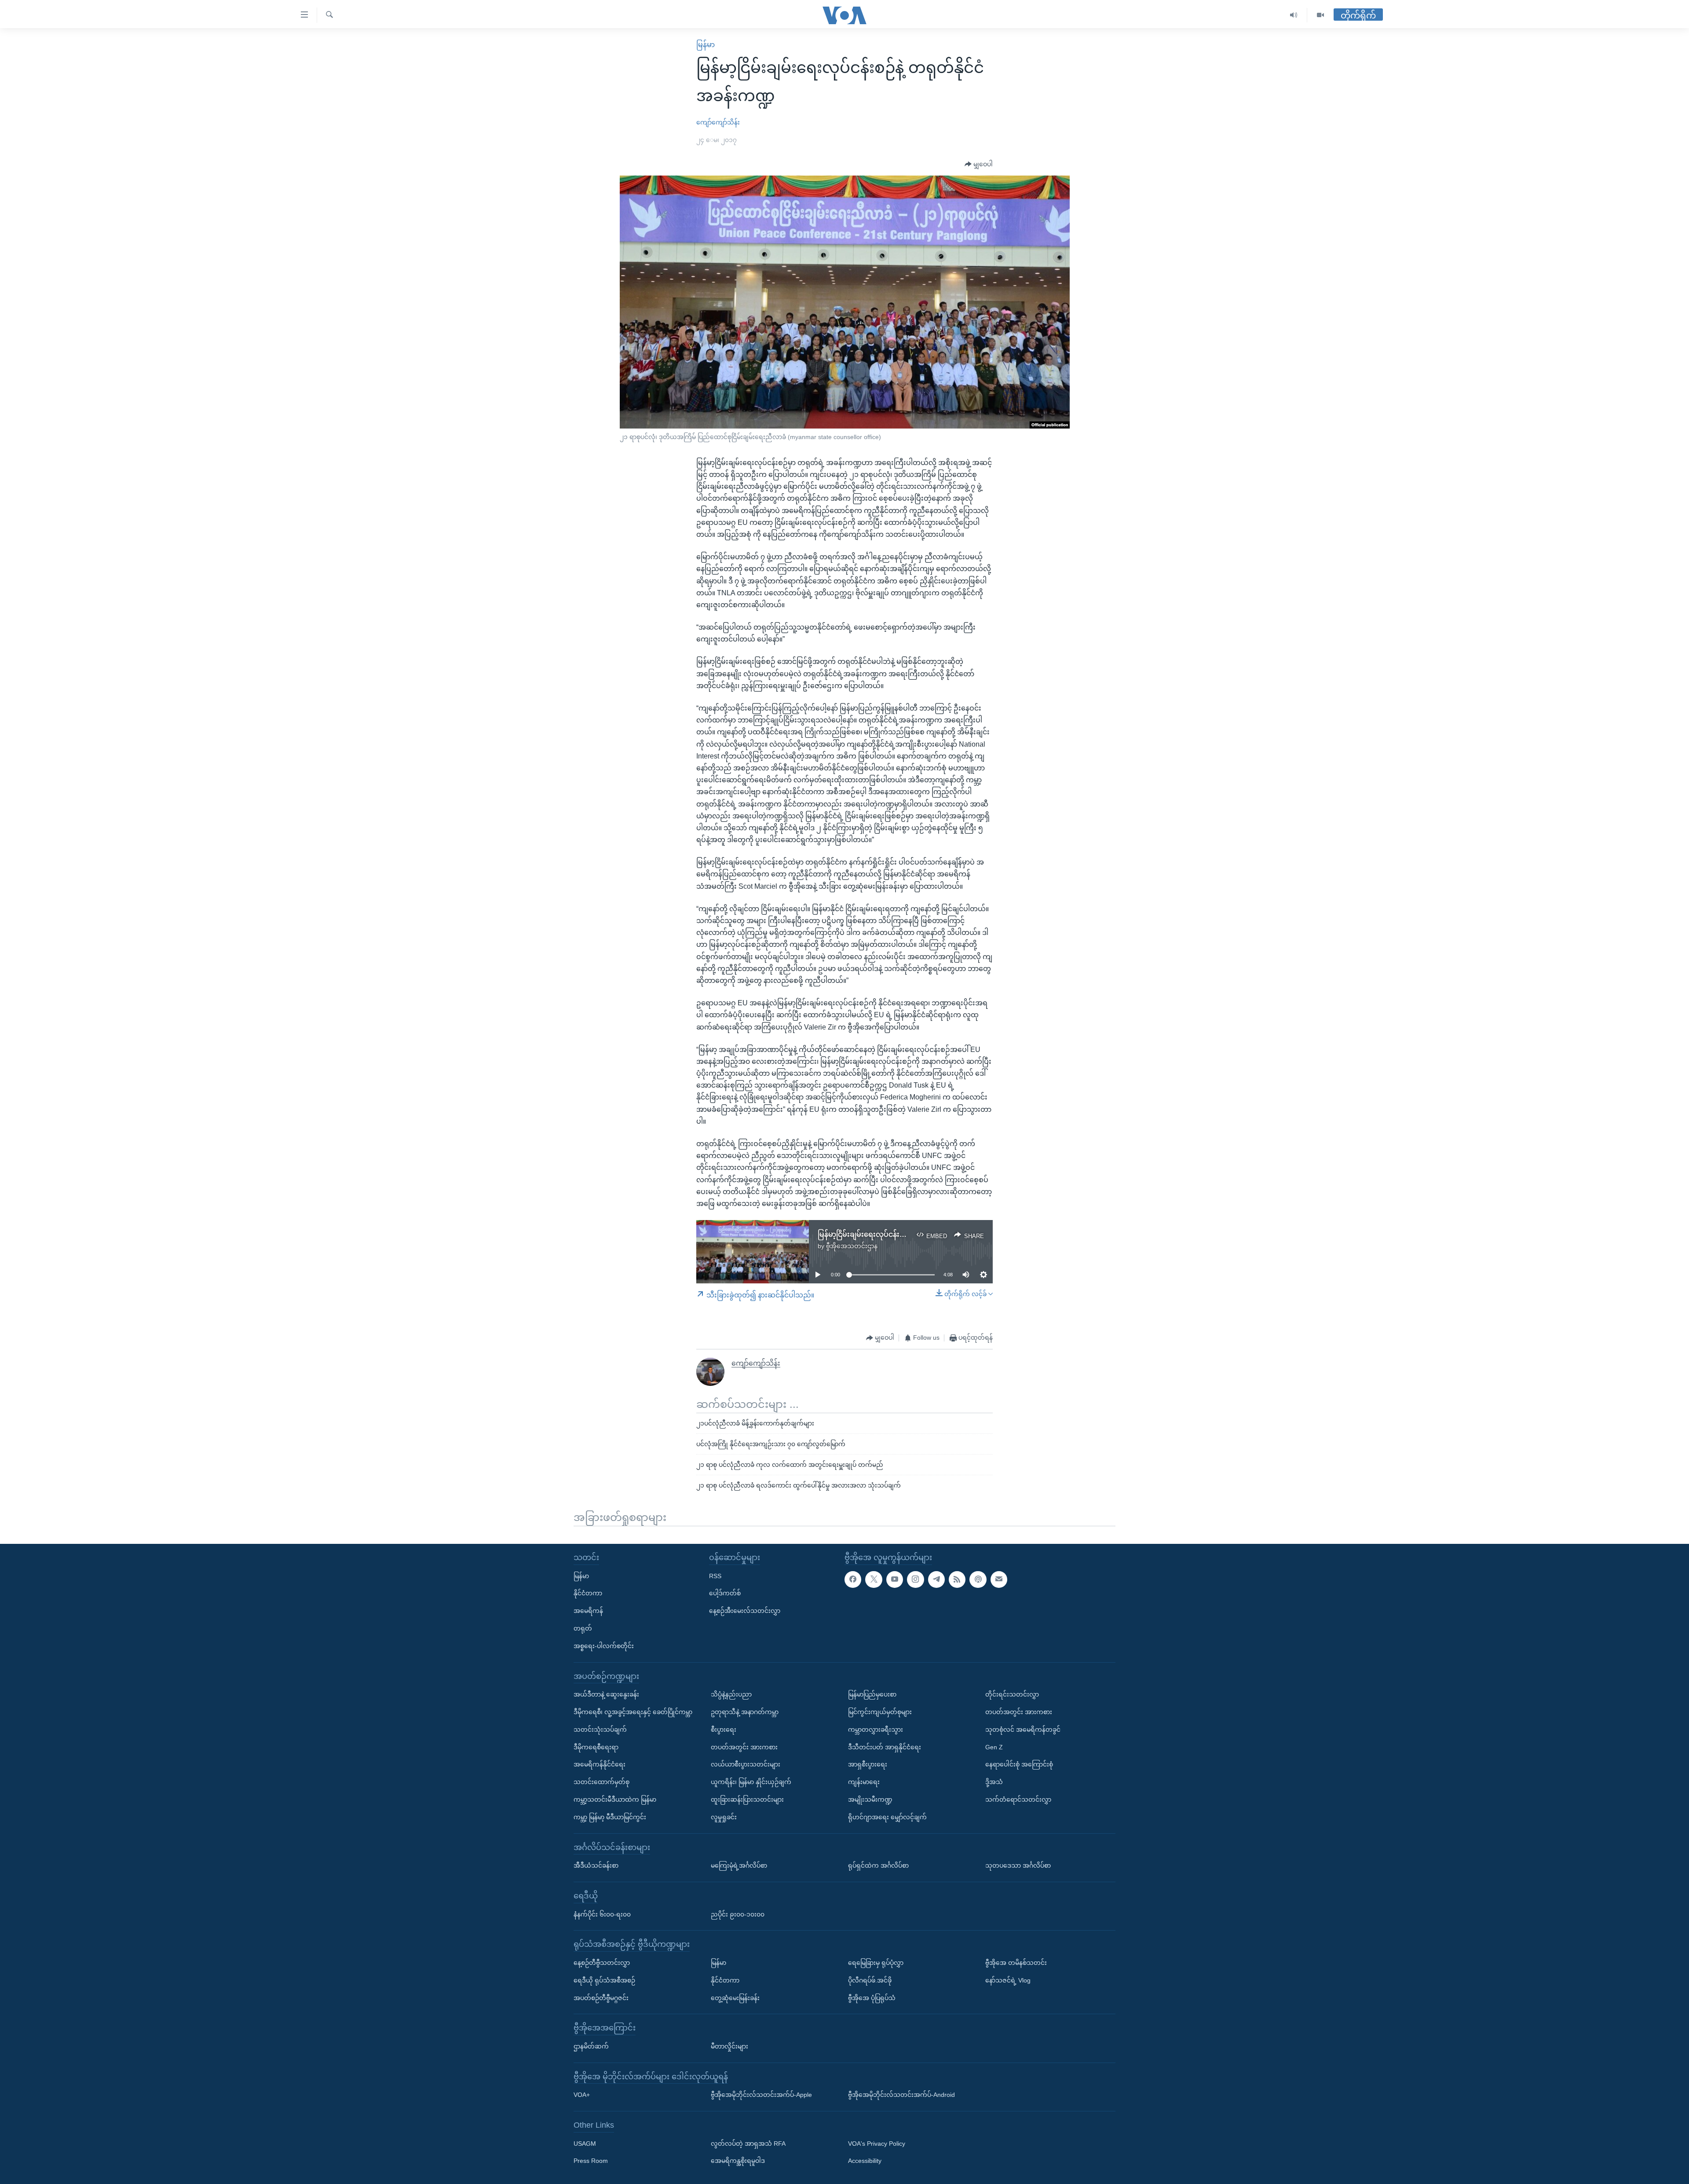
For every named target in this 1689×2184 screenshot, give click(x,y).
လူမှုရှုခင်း (724, 1817)
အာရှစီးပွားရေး (868, 1764)
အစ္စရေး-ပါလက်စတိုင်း (604, 1646)
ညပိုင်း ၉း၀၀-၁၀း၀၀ (738, 1914)
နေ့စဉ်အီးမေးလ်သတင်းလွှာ (745, 1611)
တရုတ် (583, 1628)
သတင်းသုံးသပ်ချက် (600, 1730)
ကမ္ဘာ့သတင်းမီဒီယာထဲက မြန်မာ (615, 1799)
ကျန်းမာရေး (864, 1782)
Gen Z (994, 1747)
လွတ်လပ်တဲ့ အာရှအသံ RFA (748, 2144)
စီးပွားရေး (724, 1730)
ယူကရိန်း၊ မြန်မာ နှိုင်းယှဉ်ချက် (751, 1782)
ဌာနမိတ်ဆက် (591, 2046)
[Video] (1320, 15)
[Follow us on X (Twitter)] (874, 1579)
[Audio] (1294, 15)
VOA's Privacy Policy (877, 2144)
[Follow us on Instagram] (915, 1579)
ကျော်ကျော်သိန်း (718, 122)
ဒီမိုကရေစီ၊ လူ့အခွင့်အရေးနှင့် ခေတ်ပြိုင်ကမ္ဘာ (633, 1712)
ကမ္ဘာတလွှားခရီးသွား (876, 1730)
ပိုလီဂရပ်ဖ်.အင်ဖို (870, 1980)
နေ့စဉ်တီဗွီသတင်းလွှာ (602, 1963)
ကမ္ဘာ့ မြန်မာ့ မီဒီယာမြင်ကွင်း (610, 1817)
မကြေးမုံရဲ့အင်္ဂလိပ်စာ (739, 1865)
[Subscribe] (999, 1579)
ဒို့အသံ (994, 1782)
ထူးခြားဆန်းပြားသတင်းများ (747, 1799)
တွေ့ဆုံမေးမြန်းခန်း (735, 1997)
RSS (715, 1576)
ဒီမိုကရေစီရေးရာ (596, 1747)
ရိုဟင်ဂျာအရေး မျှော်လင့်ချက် (887, 1817)
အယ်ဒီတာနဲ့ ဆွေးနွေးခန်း (606, 1694)
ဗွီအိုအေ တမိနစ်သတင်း (1016, 1963)
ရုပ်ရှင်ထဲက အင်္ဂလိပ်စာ (878, 1865)
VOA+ (582, 2095)
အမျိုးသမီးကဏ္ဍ (870, 1799)
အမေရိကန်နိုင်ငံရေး (600, 1764)
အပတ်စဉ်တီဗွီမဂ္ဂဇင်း (601, 1997)
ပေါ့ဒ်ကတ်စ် (725, 1593)
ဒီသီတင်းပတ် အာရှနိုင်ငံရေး (885, 1747)
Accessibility (865, 2161)
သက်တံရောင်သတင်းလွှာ (1018, 1799)
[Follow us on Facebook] (853, 1579)
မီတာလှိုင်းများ (729, 2046)
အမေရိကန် (588, 1611)
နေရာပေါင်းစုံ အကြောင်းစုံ (1019, 1764)
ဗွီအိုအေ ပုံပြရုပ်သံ (872, 1997)
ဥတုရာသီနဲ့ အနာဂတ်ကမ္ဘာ (745, 1712)
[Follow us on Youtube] (895, 1579)
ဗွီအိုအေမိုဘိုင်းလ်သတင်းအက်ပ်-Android (901, 2095)
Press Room (591, 2161)
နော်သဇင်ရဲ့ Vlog (1008, 1980)
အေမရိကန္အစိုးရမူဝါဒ (738, 2161)
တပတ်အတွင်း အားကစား (744, 1747)
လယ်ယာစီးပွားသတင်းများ (746, 1764)
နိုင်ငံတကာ (588, 1593)
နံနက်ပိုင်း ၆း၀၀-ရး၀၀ (602, 1914)
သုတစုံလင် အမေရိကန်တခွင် (1023, 1730)
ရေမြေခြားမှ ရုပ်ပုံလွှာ (876, 1963)
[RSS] (957, 1579)
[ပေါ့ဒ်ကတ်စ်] (978, 1579)
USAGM (585, 2144)
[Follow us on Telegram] (936, 1579)
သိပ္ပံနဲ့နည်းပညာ (731, 1694)
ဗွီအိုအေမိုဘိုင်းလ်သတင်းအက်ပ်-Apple (761, 2095)
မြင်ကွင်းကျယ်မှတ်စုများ (880, 1712)
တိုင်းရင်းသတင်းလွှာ (1012, 1694)
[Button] (979, 165)
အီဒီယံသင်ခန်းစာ (596, 1865)
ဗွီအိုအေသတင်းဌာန (852, 1246)
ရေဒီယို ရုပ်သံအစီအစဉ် (604, 1980)
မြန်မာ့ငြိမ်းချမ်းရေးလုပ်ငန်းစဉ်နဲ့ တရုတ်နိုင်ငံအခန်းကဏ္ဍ (901, 1234)
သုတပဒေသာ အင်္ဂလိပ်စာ (1018, 1865)
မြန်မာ (706, 45)
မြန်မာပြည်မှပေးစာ (872, 1694)
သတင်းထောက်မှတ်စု (601, 1782)
